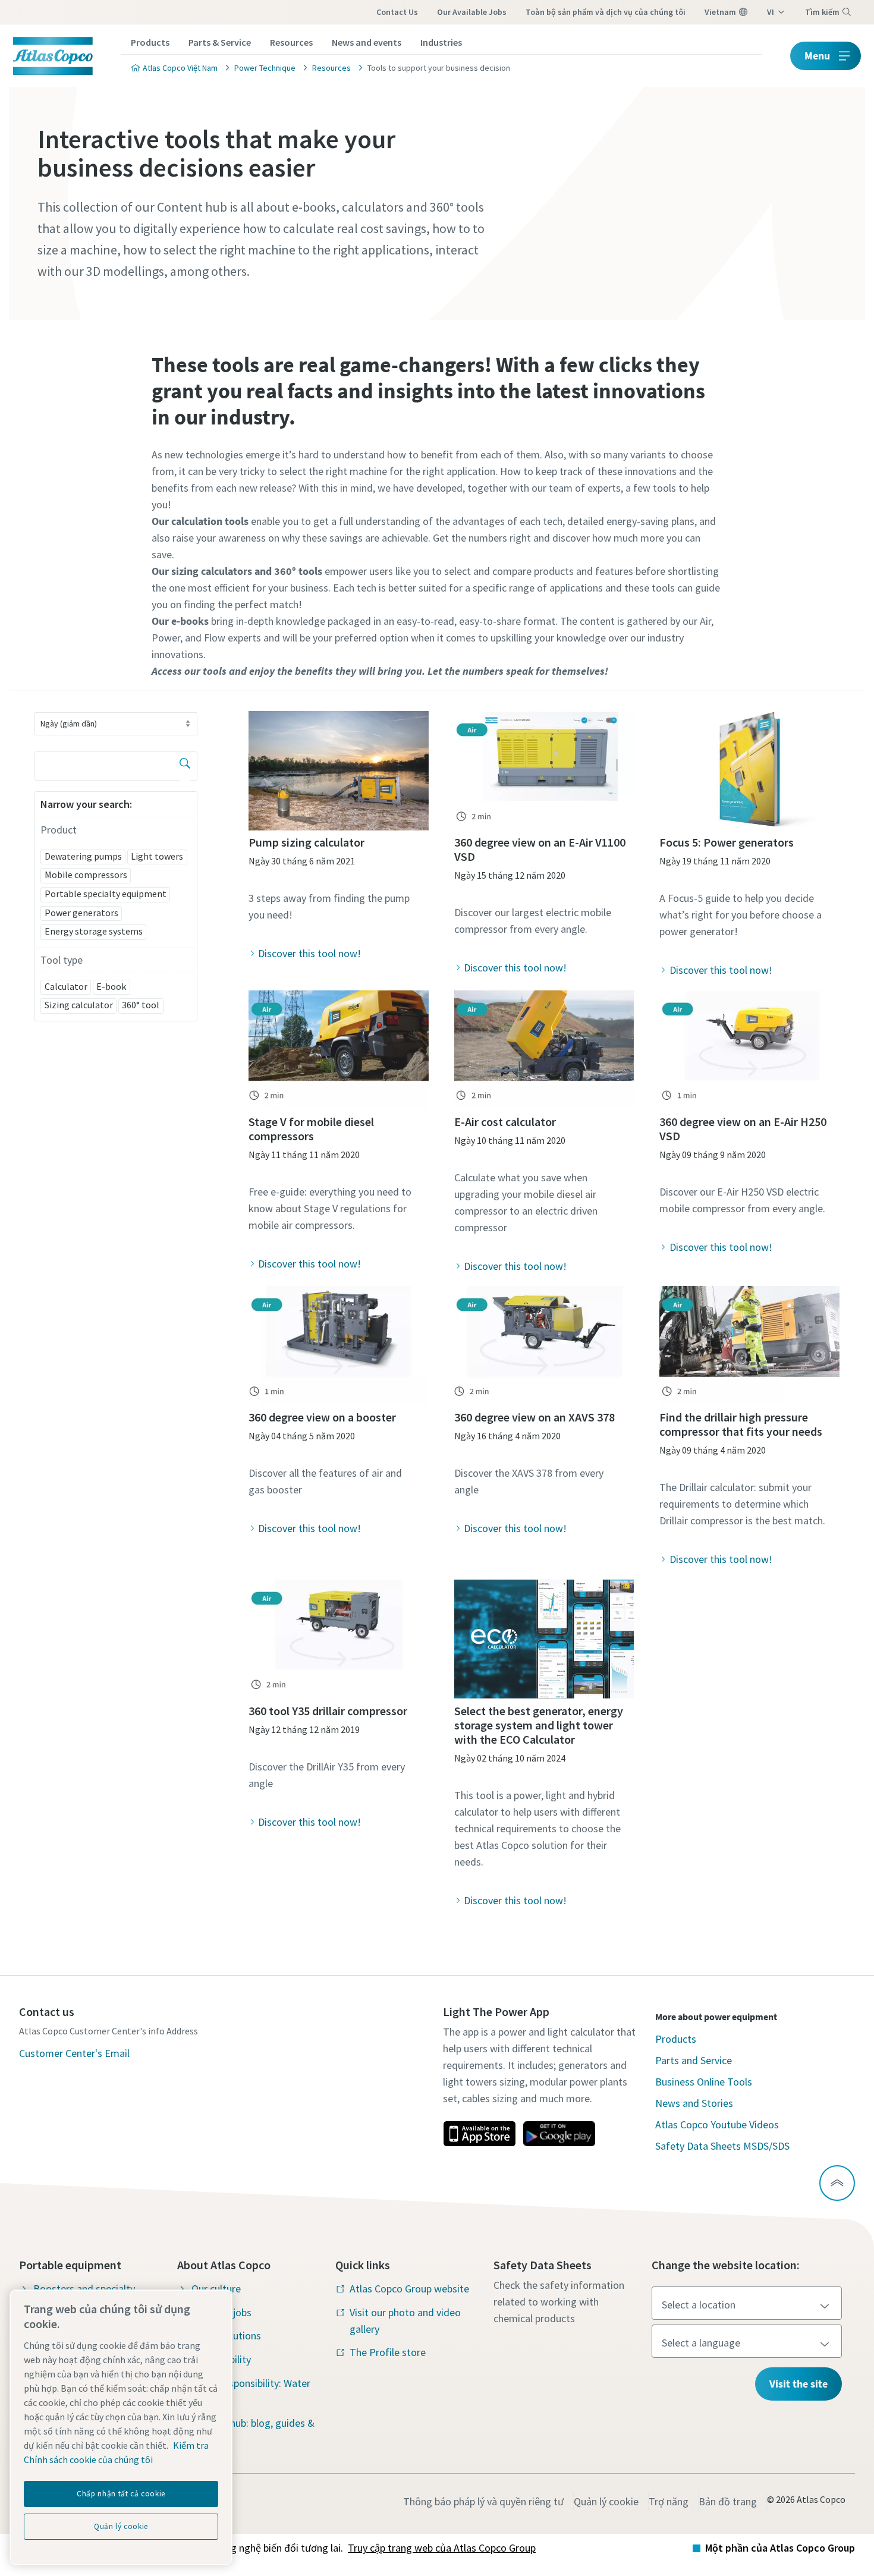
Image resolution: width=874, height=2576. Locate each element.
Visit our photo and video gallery (405, 2321)
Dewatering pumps (83, 856)
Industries (441, 42)
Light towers (157, 856)
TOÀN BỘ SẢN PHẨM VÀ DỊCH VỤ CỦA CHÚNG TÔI (606, 12)
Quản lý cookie (606, 2501)
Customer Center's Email (74, 2053)
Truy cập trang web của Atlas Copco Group (442, 2548)
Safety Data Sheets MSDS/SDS (722, 2146)
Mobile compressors (86, 875)
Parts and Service (694, 2060)
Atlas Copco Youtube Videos (717, 2124)
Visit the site (798, 2384)
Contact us (397, 12)
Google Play (559, 2134)
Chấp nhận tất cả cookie (121, 2494)
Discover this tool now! (309, 953)
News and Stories (694, 2103)
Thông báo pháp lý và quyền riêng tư (483, 2501)
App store (479, 2134)
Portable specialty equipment (106, 894)
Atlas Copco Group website (409, 2289)
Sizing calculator (79, 1005)
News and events (367, 42)
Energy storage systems (94, 931)
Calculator (66, 986)
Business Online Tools (704, 2082)
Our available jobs (472, 12)
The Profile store (388, 2352)
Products (150, 42)
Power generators (81, 913)
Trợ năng (669, 2501)
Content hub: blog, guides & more (253, 2431)
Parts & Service (220, 42)
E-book (111, 986)
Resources (291, 42)
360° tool (141, 1005)
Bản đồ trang (728, 2501)
